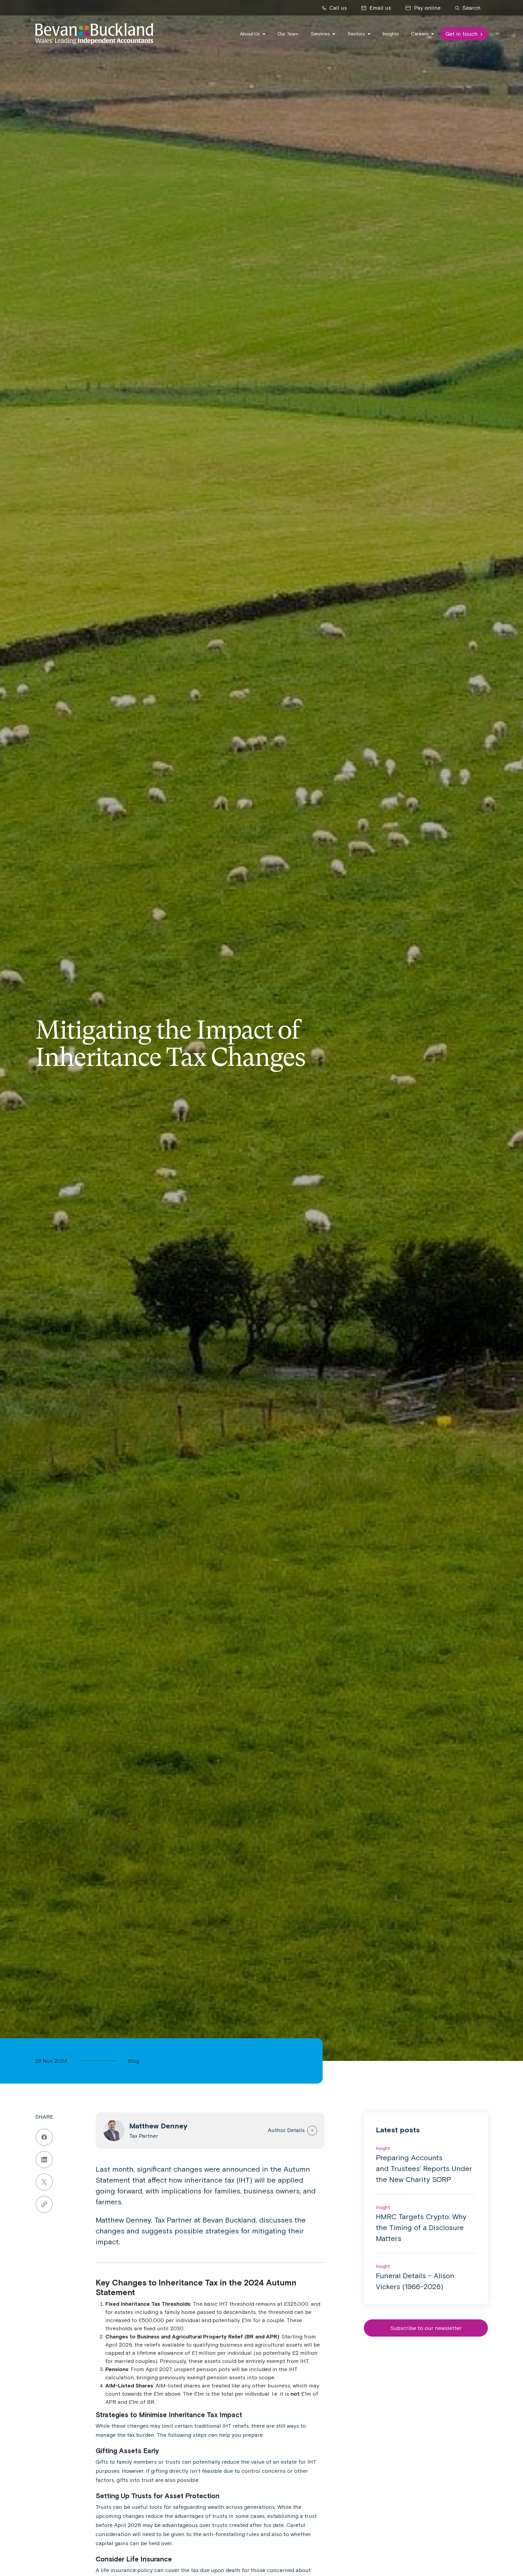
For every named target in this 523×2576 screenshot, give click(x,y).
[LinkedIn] (44, 2160)
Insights (391, 34)
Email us (380, 8)
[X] (44, 2182)
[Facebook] (44, 2137)
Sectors (357, 34)
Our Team (288, 34)
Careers (420, 34)
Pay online (427, 8)
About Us (251, 34)
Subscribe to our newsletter (426, 2328)
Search (471, 8)
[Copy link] (44, 2204)
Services (321, 34)
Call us (337, 8)
